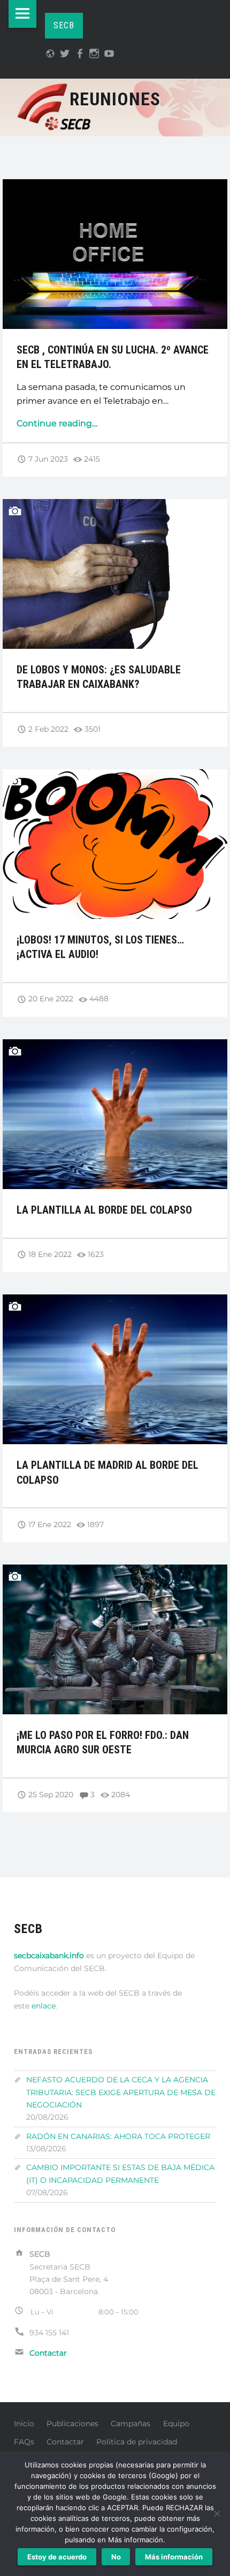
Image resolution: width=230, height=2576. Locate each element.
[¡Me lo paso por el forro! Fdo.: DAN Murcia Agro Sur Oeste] (115, 1571)
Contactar (65, 2442)
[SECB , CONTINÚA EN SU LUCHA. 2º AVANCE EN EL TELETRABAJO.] (115, 186)
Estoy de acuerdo (57, 2557)
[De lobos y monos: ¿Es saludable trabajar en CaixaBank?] (115, 506)
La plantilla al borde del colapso (104, 1210)
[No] (217, 2513)
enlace (44, 2006)
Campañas (131, 2424)
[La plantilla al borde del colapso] (115, 1046)
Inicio (24, 2424)
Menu (22, 14)
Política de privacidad (137, 2442)
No (116, 2557)
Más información (174, 2557)
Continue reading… (57, 423)
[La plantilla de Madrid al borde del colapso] (115, 1301)
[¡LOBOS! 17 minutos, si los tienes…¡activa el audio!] (115, 776)
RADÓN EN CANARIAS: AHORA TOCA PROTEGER (118, 2136)
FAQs (24, 2442)
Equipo (176, 2424)
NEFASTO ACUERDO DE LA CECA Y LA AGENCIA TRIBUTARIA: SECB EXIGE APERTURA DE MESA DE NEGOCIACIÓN (121, 2092)
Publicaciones (72, 2424)
